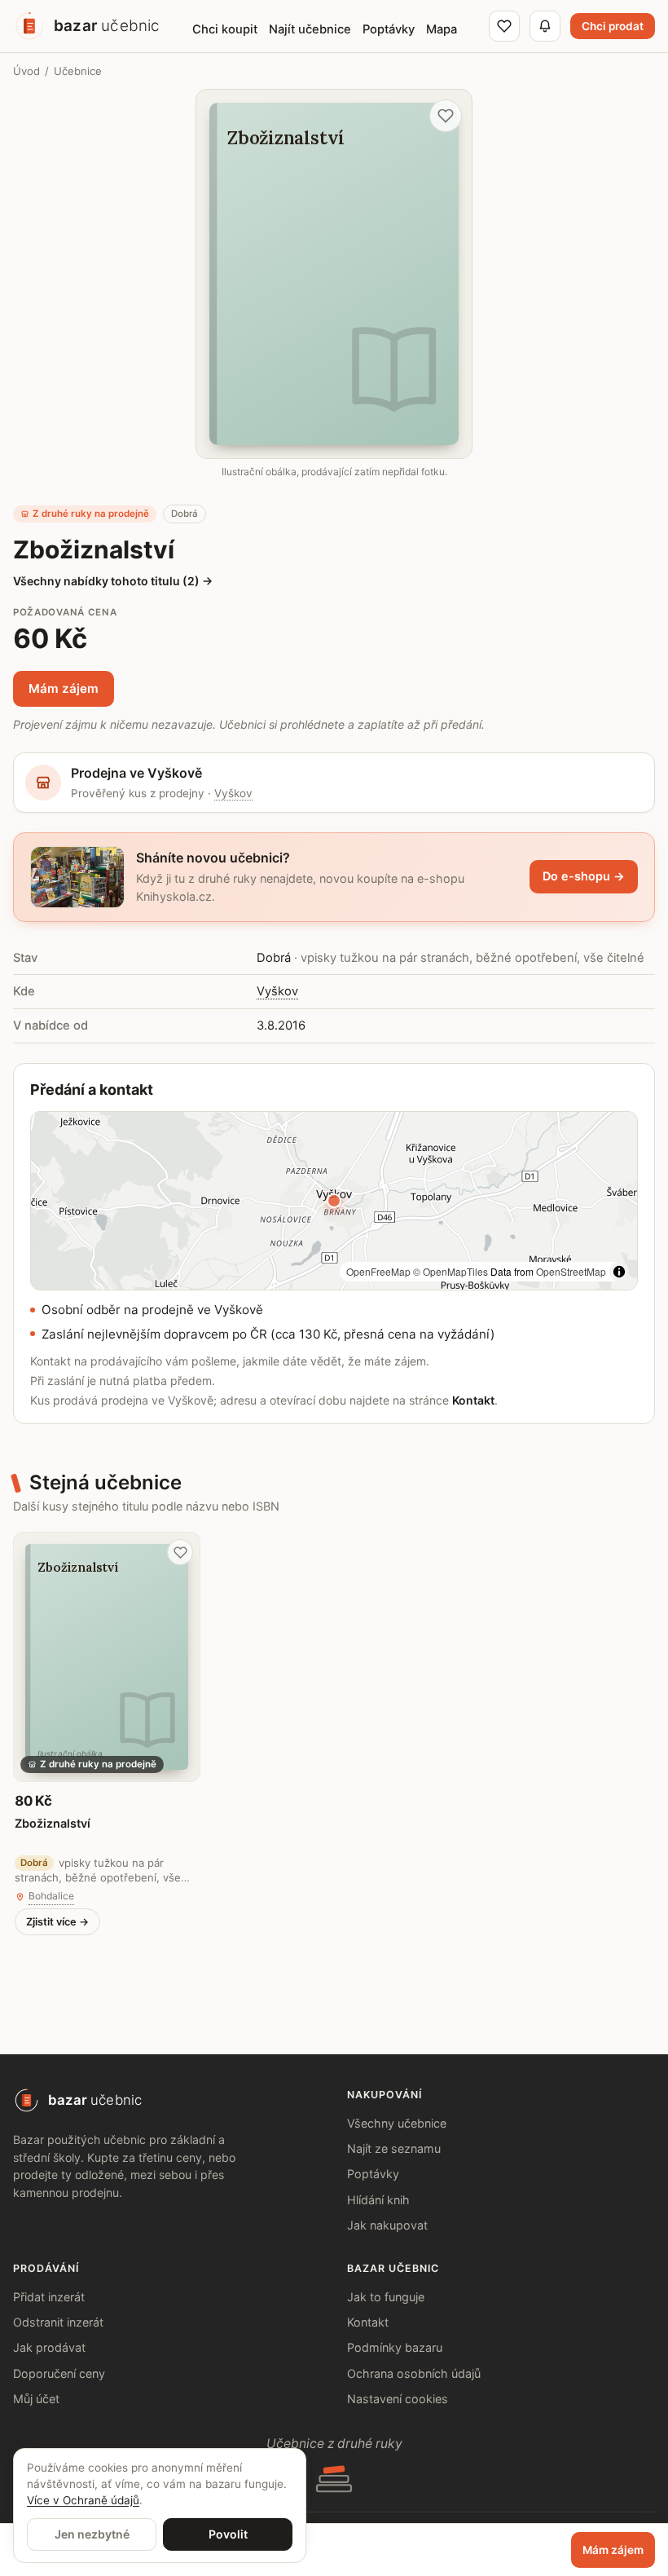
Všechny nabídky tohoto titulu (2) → (113, 581)
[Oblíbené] (504, 26)
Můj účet (36, 2399)
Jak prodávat (49, 2347)
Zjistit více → (57, 1922)
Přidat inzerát (49, 2297)
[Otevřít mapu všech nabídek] (334, 1201)
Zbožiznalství (53, 1823)
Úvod (26, 71)
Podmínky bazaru (395, 2347)
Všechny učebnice (397, 2123)
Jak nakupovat (387, 2225)
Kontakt (473, 1400)
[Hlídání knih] (545, 26)
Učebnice (78, 71)
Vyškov (233, 793)
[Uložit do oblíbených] (446, 116)
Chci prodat (613, 26)
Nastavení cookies (398, 2399)
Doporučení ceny (59, 2373)
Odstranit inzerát (58, 2322)
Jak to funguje (386, 2297)
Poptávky (373, 2174)
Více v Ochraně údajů (83, 2500)
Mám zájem (64, 688)
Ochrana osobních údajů (414, 2373)
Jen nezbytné (92, 2534)
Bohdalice (51, 1896)
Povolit (228, 2534)
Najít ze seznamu (394, 2148)
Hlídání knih (378, 2200)
